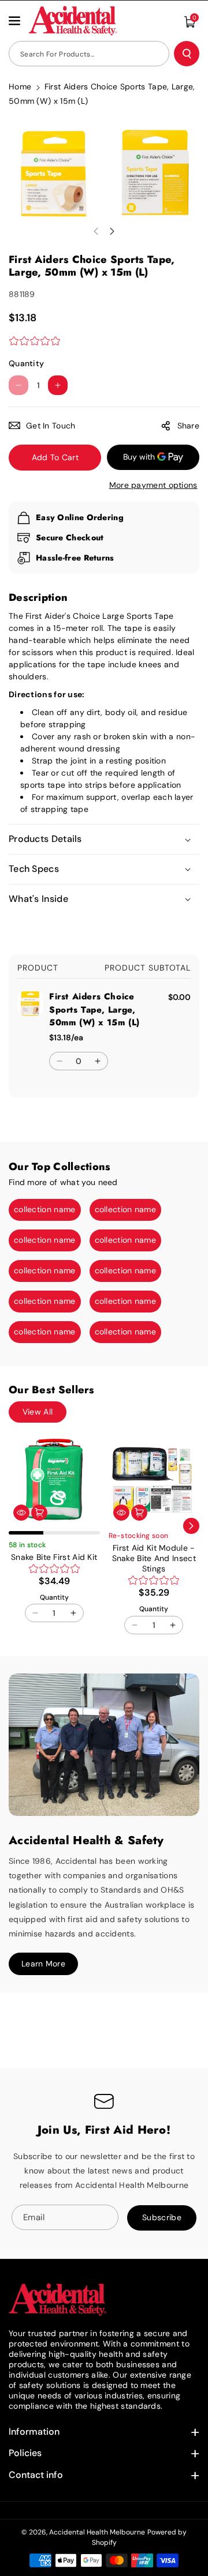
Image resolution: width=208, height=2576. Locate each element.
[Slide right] (112, 231)
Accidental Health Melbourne (97, 2532)
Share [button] (189, 426)
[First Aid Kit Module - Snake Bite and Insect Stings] (154, 1480)
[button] (16, 21)
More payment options (153, 485)
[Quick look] (21, 1513)
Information (34, 2432)
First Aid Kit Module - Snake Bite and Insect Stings (154, 1558)
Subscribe (162, 2217)
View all (38, 1412)
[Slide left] (96, 231)
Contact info (36, 2475)
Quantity (26, 363)
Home (20, 87)
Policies (25, 2453)
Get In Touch (51, 426)
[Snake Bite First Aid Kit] (54, 1480)
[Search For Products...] (187, 54)
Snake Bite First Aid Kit (54, 1557)
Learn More (43, 1964)
